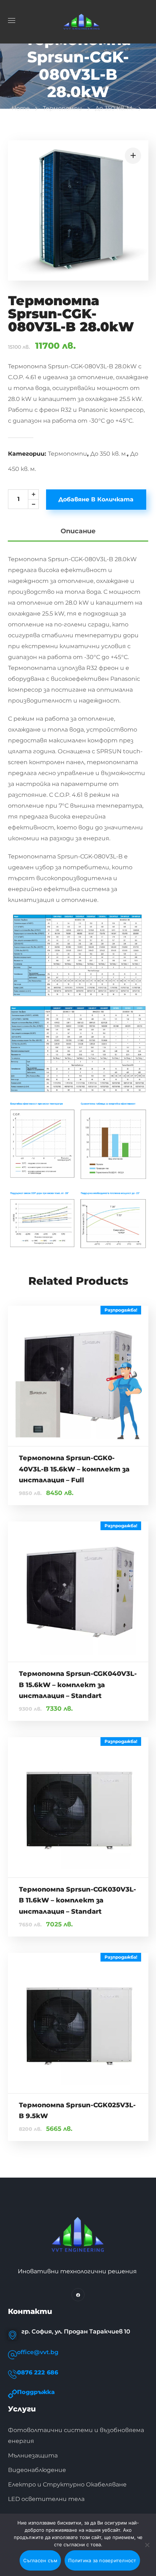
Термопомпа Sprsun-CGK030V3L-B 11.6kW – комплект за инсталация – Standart (77, 1900)
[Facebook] (78, 2295)
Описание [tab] (78, 531)
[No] (147, 2545)
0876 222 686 (38, 2372)
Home (21, 108)
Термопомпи (62, 108)
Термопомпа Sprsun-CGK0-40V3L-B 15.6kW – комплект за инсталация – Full (74, 1469)
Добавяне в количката (96, 499)
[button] (133, 156)
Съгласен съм (40, 2560)
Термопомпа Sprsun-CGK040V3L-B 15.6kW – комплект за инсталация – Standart (78, 1685)
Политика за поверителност (102, 2560)
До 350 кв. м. (114, 108)
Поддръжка (36, 2392)
